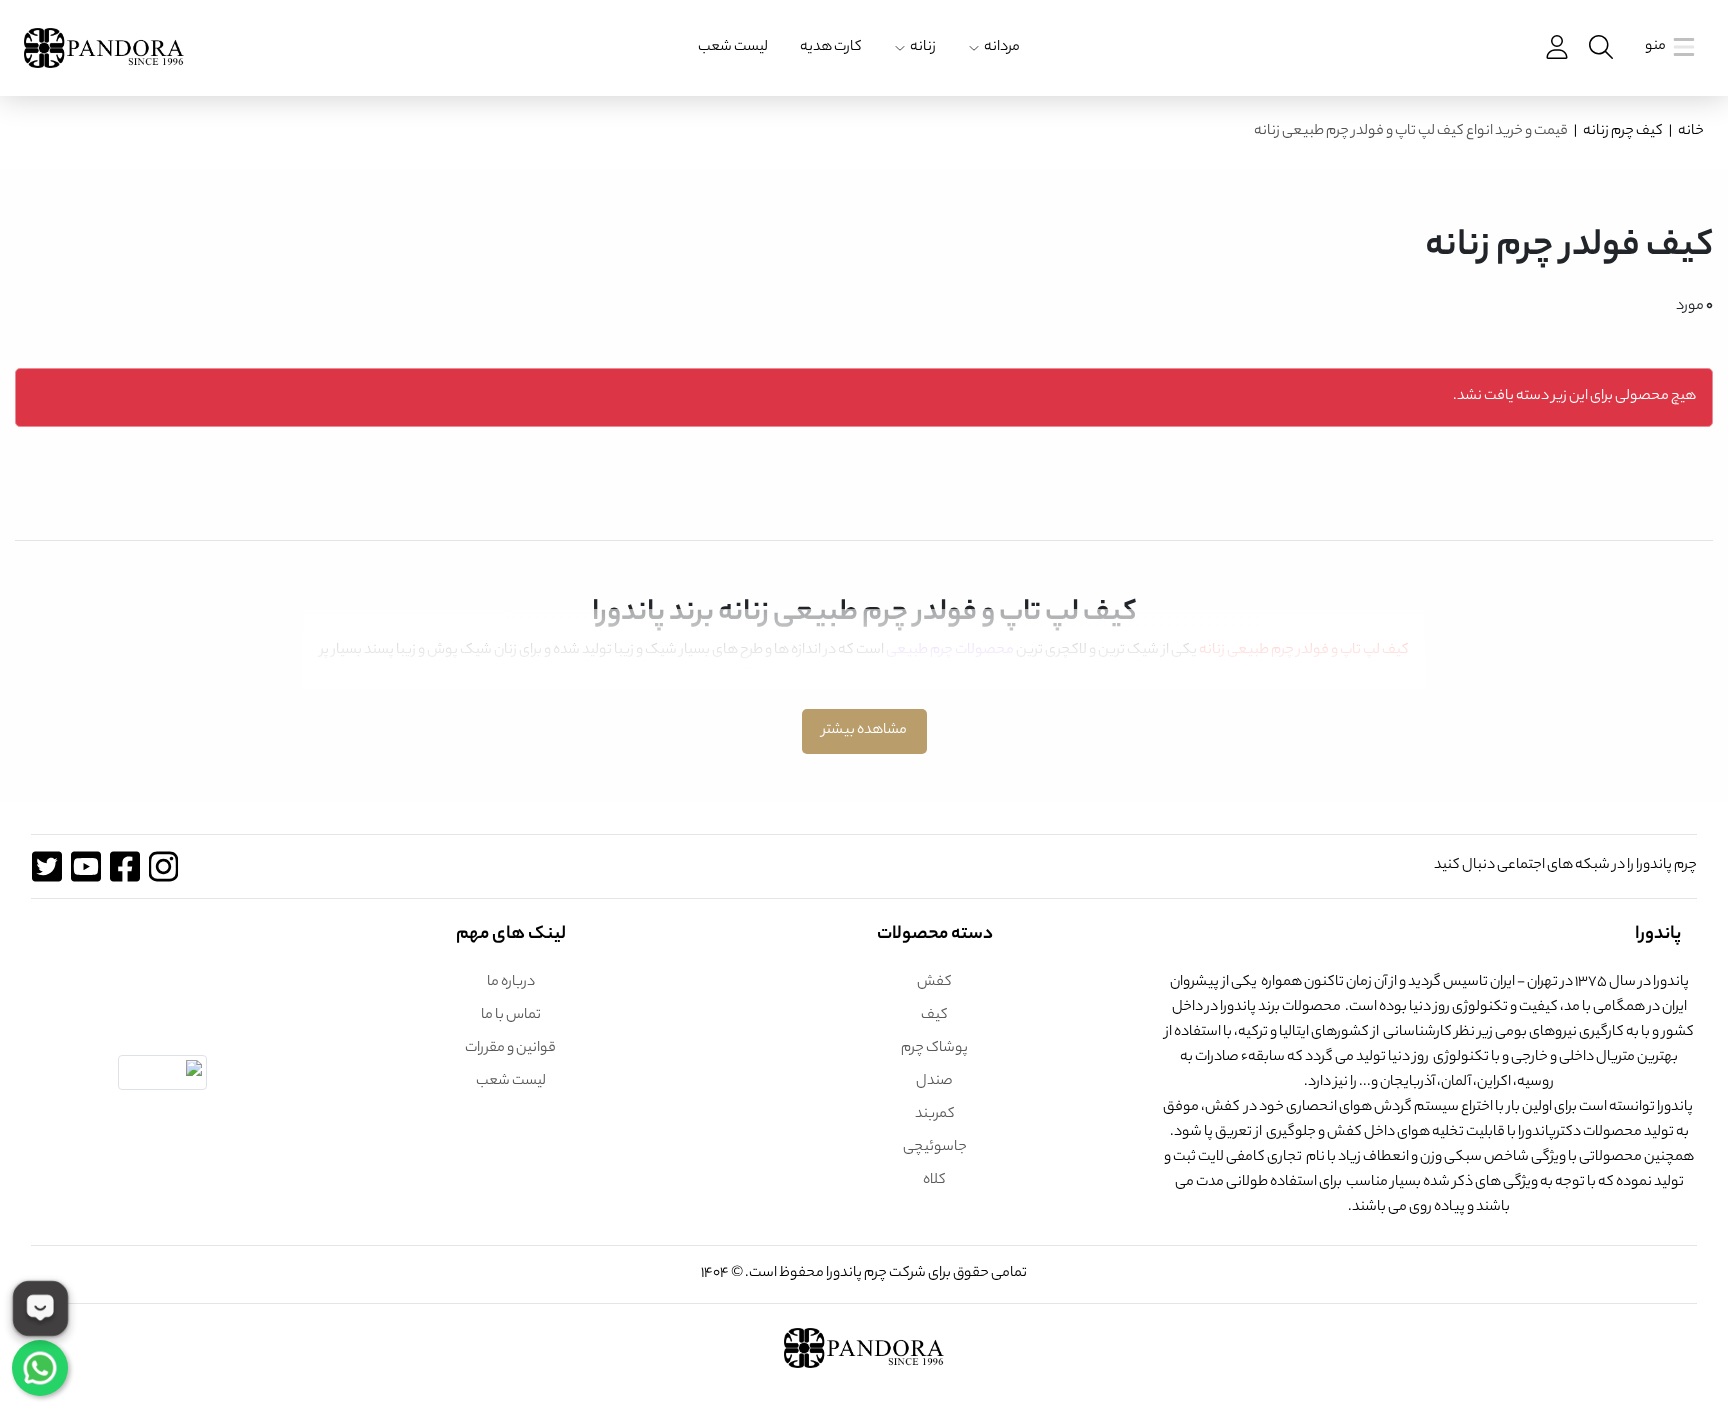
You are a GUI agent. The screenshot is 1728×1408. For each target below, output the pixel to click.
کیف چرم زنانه (1623, 132)
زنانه (923, 48)
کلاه (934, 1181)
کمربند (935, 1115)
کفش (934, 983)
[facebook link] (124, 866)
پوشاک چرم (934, 1049)
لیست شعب (733, 48)
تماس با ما (511, 1016)
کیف (934, 1016)
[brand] (104, 48)
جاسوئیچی (935, 1148)
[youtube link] (85, 866)
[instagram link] (163, 866)
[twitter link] (46, 866)
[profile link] (1555, 47)
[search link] (1599, 47)
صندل (934, 1082)
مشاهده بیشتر (864, 731)
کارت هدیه (831, 48)
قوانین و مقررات (510, 1049)
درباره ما (511, 983)
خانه (1691, 132)
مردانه (1002, 48)
